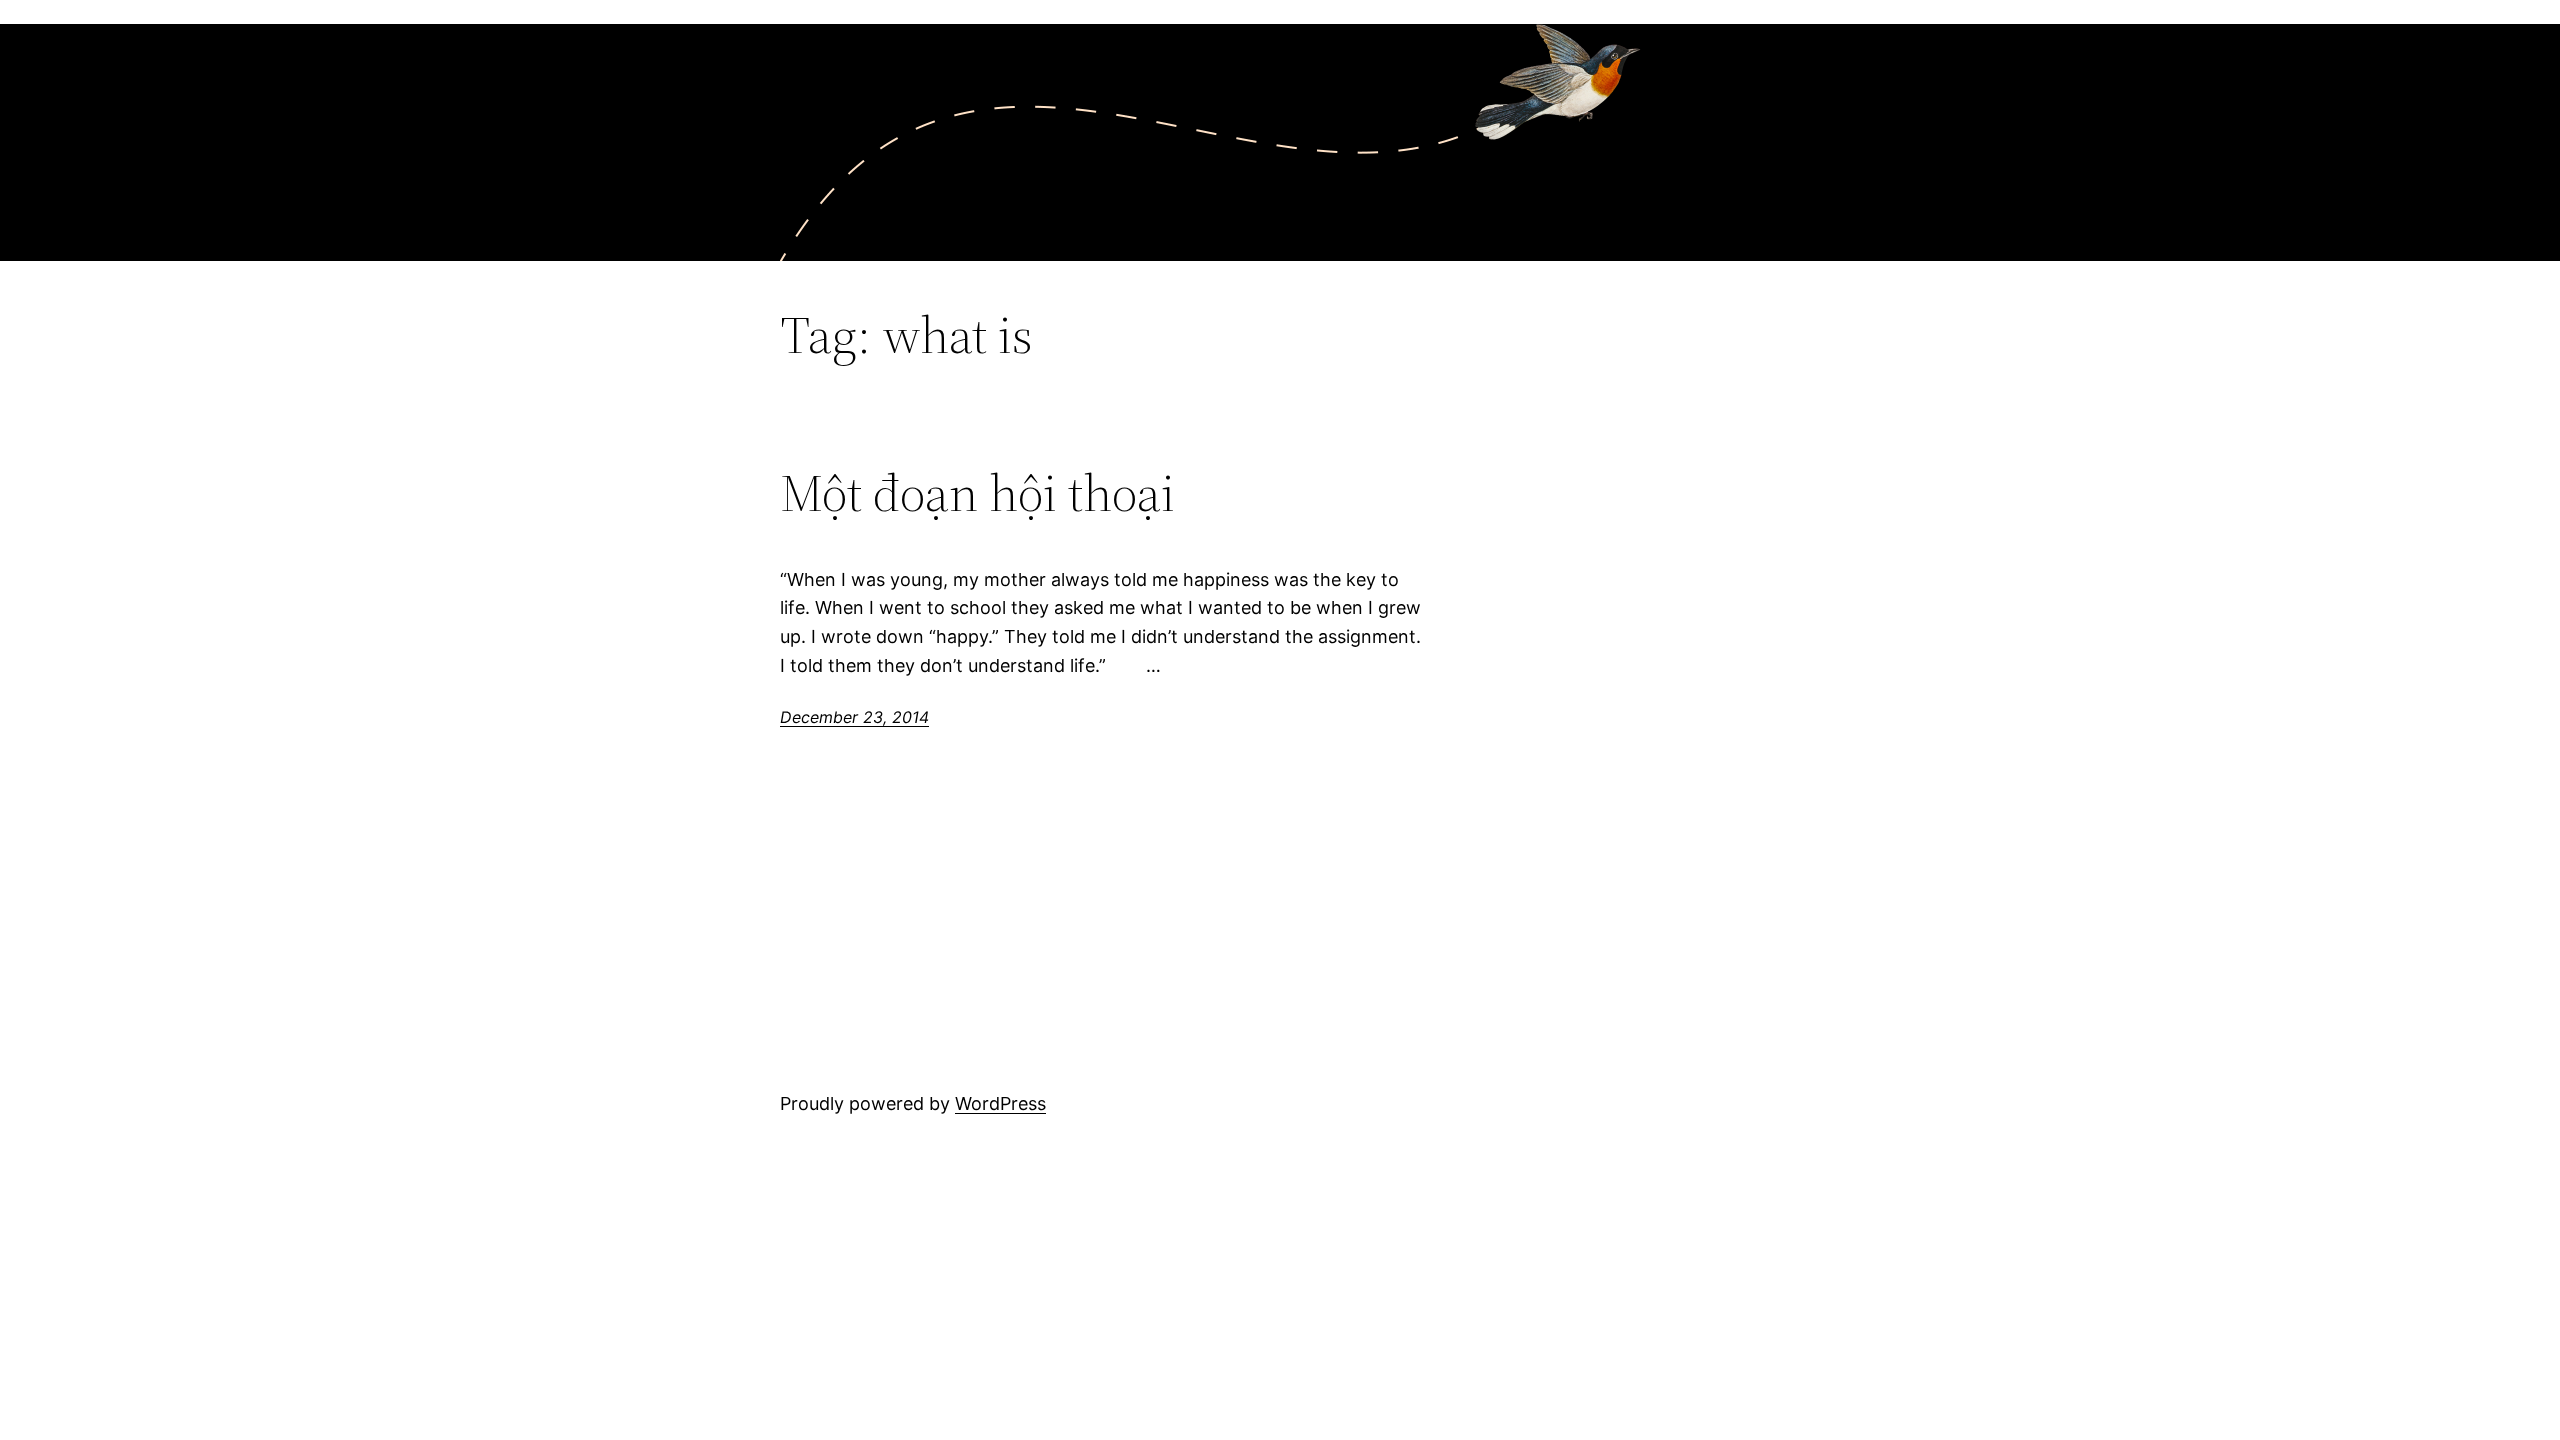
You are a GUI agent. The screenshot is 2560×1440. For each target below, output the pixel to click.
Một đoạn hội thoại (977, 493)
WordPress (1000, 1103)
